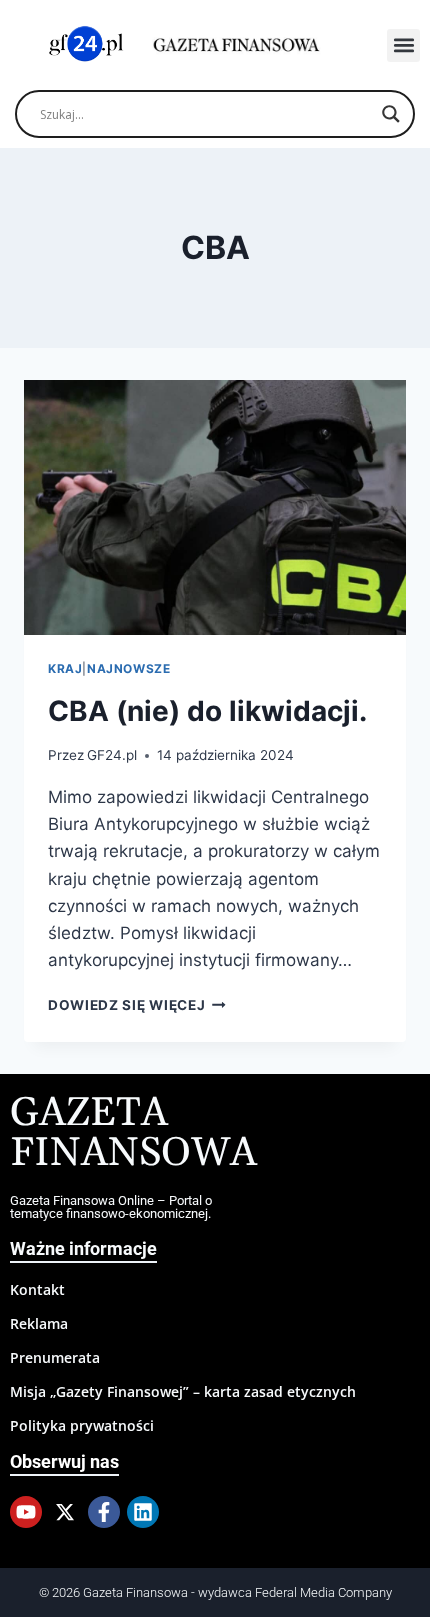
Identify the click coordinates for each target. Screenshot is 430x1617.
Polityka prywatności (82, 1425)
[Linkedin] (143, 1512)
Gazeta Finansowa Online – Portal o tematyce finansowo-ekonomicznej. (111, 1207)
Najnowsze (128, 668)
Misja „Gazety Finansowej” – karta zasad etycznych (183, 1391)
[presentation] (215, 507)
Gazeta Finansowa (133, 1133)
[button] (403, 45)
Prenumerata (55, 1357)
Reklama (39, 1323)
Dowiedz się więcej (137, 1005)
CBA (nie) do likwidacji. (207, 711)
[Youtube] (26, 1512)
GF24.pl (112, 755)
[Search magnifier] (391, 114)
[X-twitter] (65, 1512)
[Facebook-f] (104, 1512)
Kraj (65, 668)
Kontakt (37, 1289)
